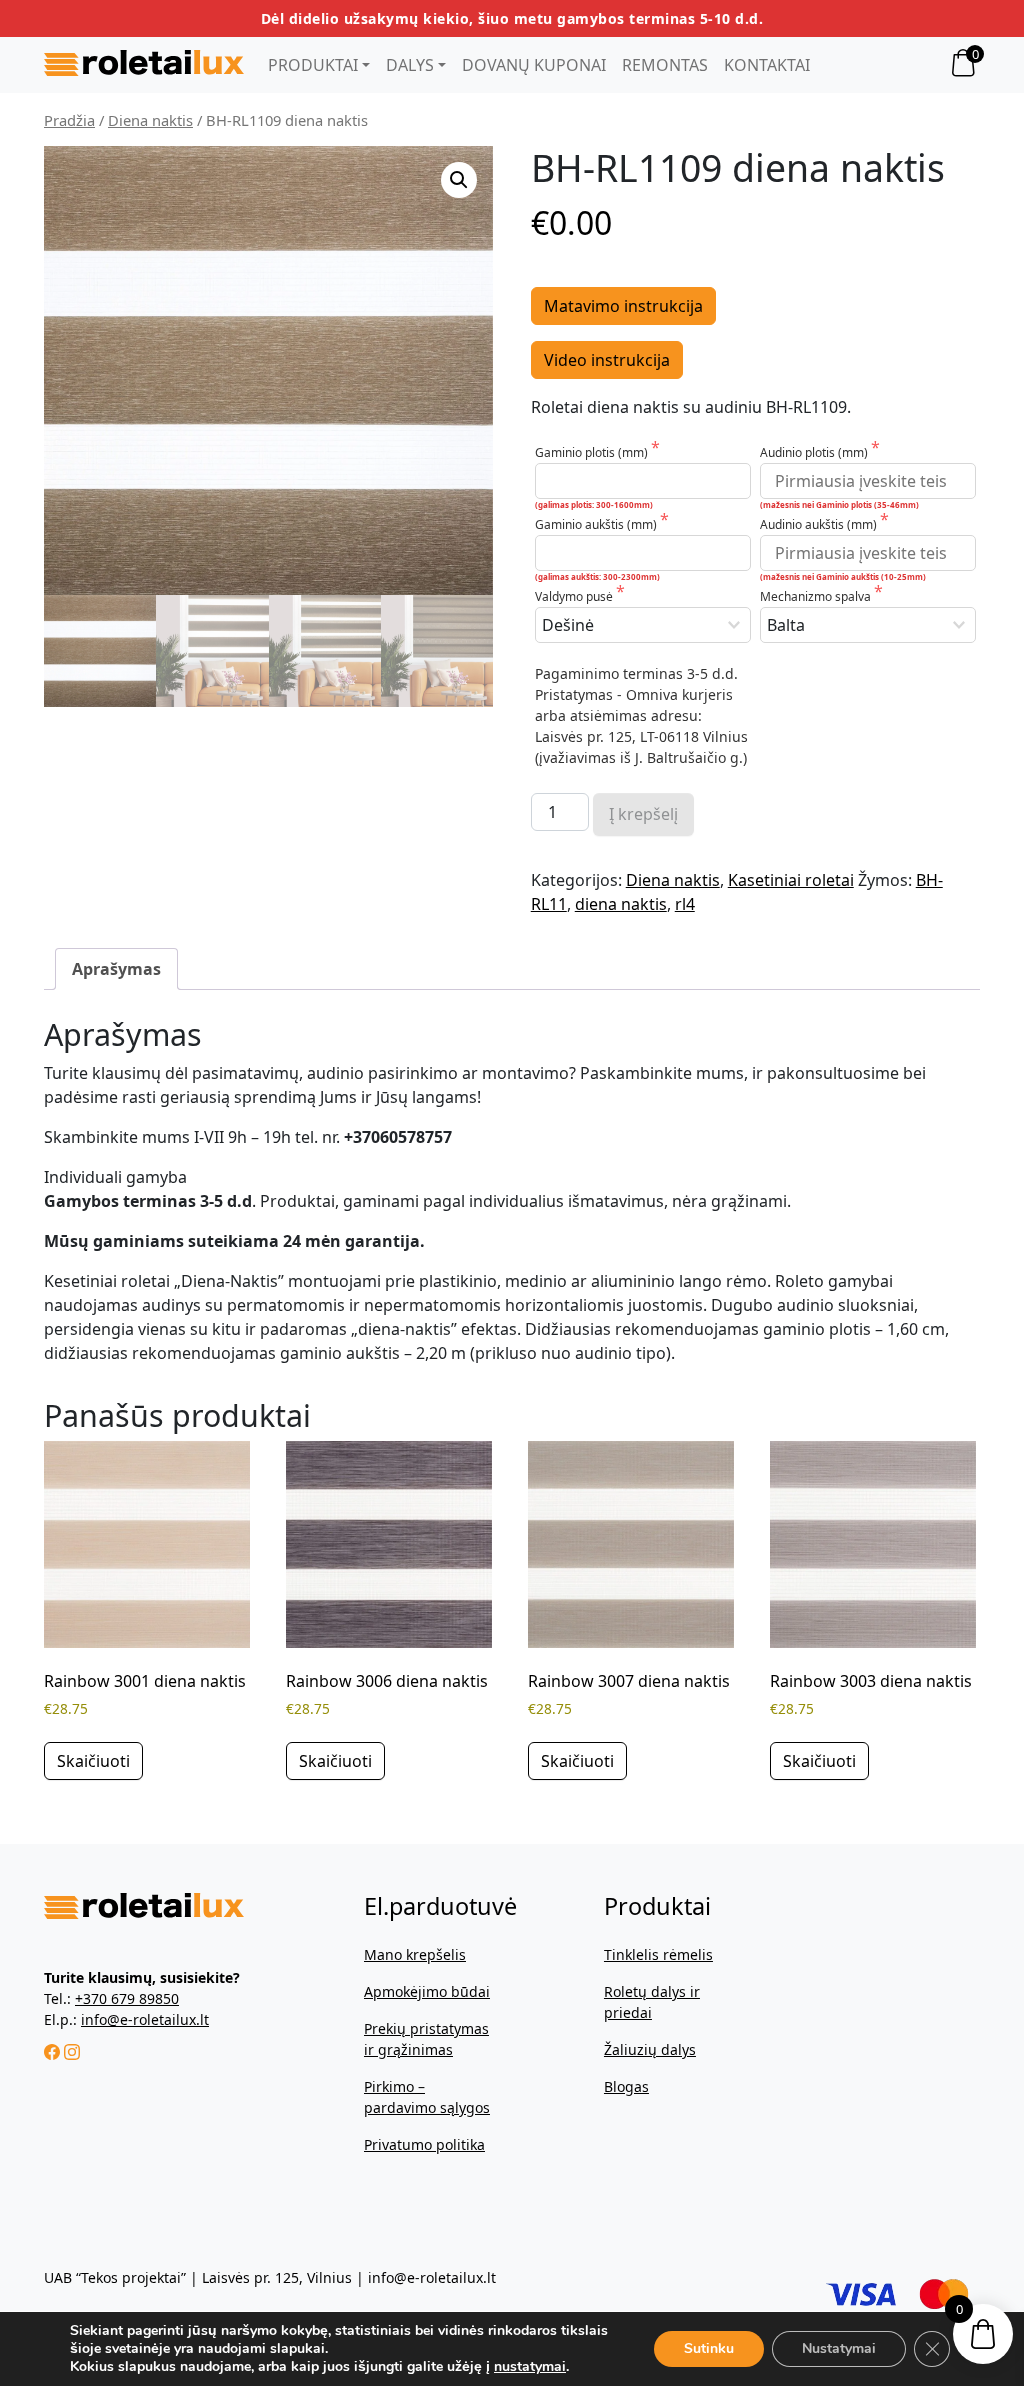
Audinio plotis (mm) (815, 452)
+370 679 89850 (127, 1998)
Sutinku (709, 2348)
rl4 (685, 904)
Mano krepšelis (415, 1954)
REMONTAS (665, 65)
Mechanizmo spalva (817, 596)
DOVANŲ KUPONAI (534, 65)
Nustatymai (839, 2348)
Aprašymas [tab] (116, 969)
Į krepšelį (643, 814)
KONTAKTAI (767, 65)
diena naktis (621, 904)
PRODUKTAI (313, 65)
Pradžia (69, 120)
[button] (459, 180)
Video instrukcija (607, 360)
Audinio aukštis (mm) (820, 524)
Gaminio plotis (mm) (593, 452)
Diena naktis (150, 120)
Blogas (626, 2086)
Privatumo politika (424, 2144)
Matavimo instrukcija (623, 306)
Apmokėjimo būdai (427, 1991)
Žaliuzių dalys (650, 2049)
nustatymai (530, 2367)
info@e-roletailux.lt (145, 2019)
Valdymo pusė (575, 596)
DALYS (410, 65)
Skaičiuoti (93, 1761)
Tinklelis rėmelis (658, 1954)
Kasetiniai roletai (791, 880)
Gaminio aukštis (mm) (597, 524)
